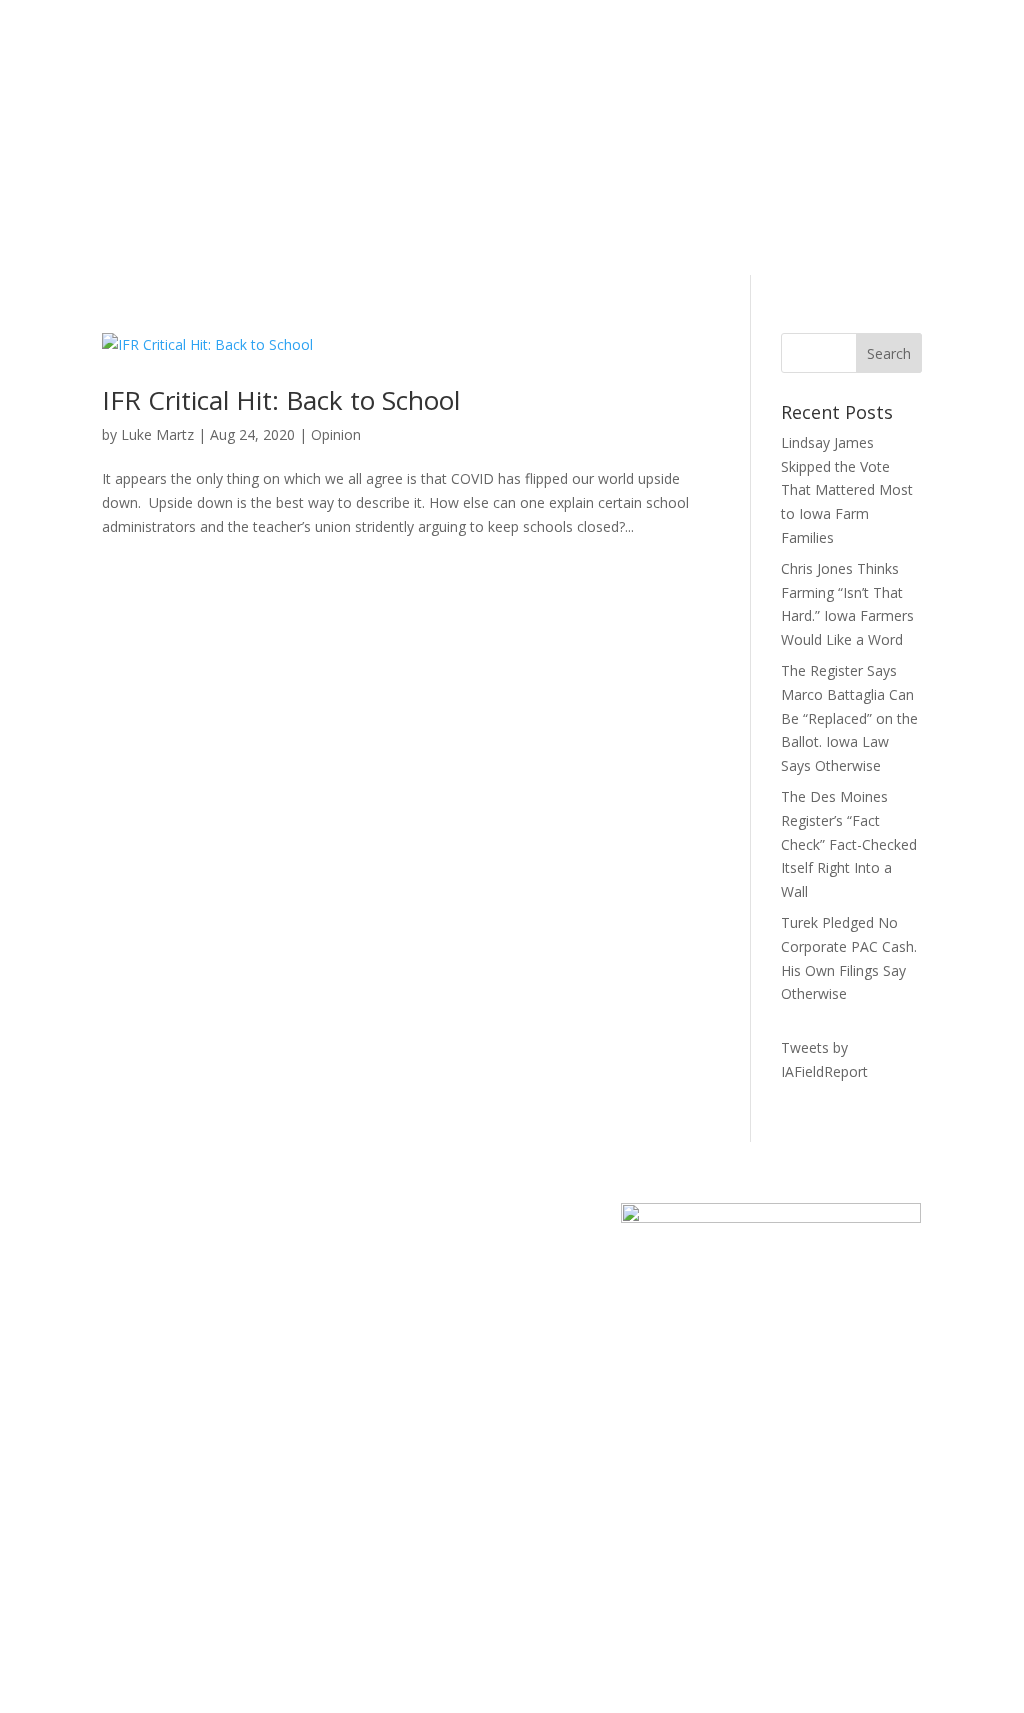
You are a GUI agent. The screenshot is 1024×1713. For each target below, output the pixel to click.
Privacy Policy (795, 1529)
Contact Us (445, 98)
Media (338, 1529)
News (310, 98)
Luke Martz (157, 434)
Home (252, 98)
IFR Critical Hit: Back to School (281, 400)
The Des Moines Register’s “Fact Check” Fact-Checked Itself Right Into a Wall (849, 844)
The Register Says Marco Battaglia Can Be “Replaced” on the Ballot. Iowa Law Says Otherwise (849, 718)
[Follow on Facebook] (594, 77)
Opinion (336, 434)
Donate (256, 174)
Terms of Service (806, 1553)
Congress (348, 1553)
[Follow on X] (634, 77)
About (369, 98)
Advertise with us (819, 102)
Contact (127, 1601)
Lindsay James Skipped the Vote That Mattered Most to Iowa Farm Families (847, 490)
